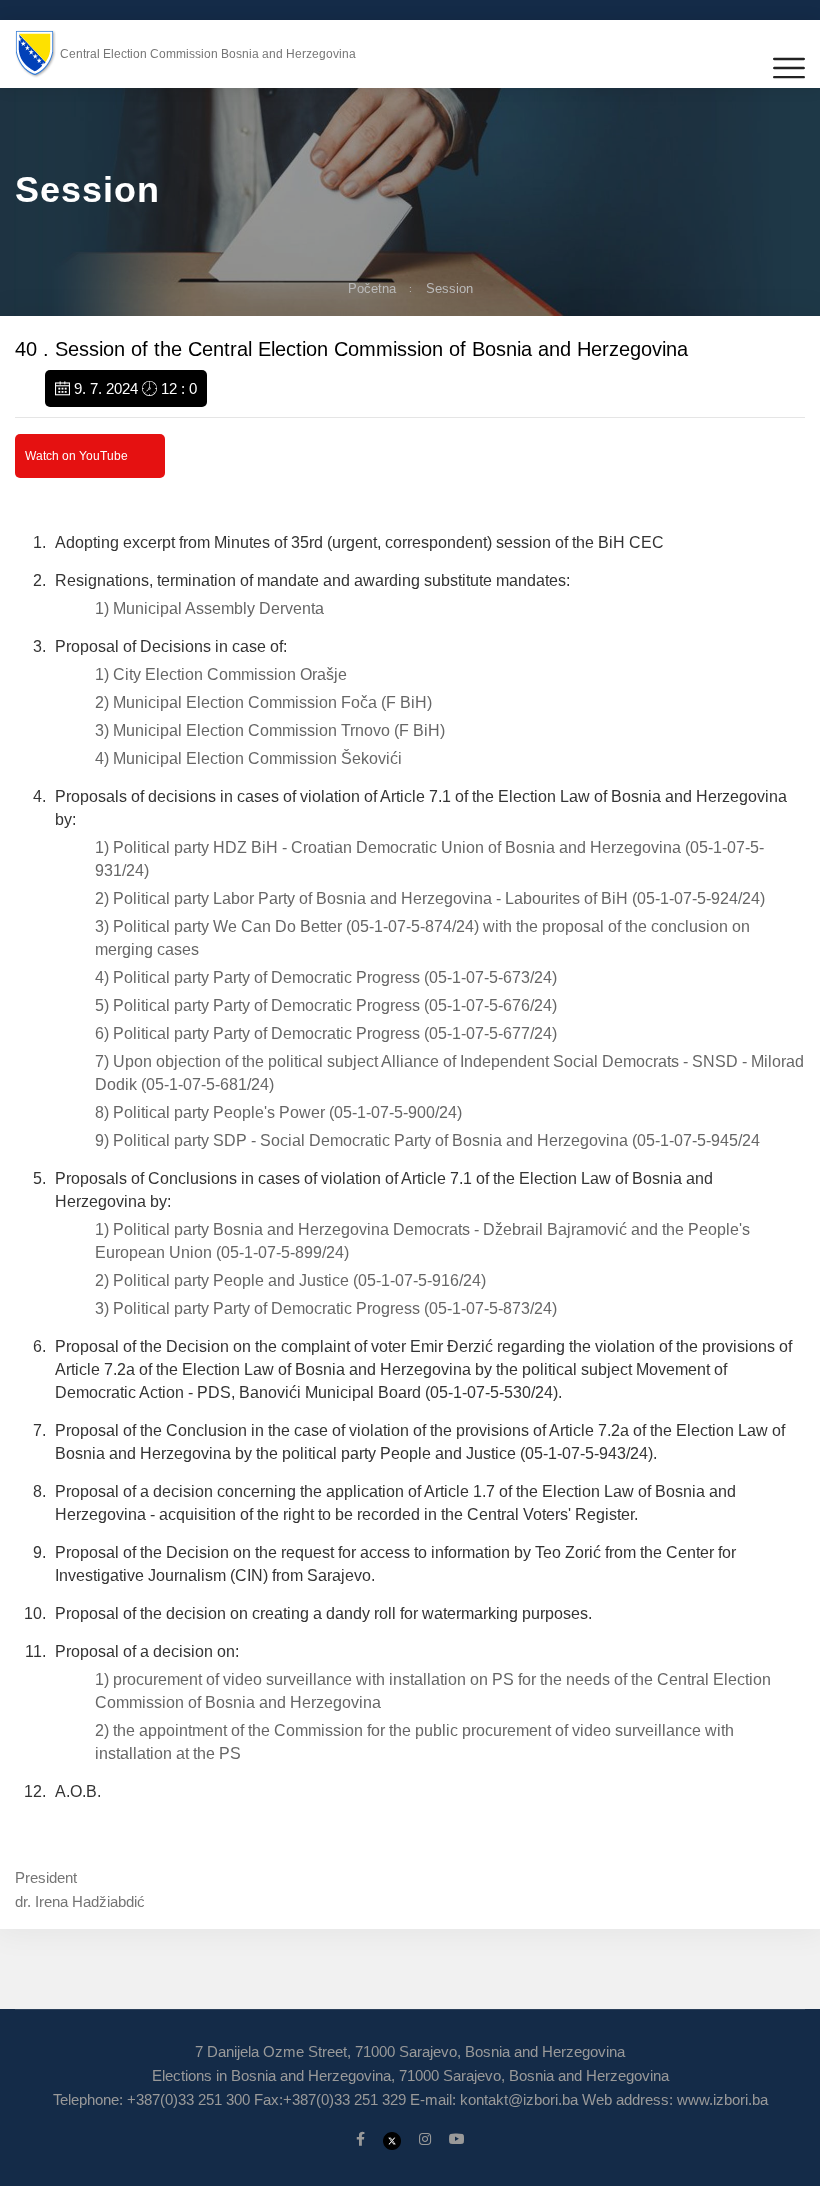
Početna (372, 288)
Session (449, 288)
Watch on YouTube (76, 456)
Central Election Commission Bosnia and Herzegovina (208, 54)
